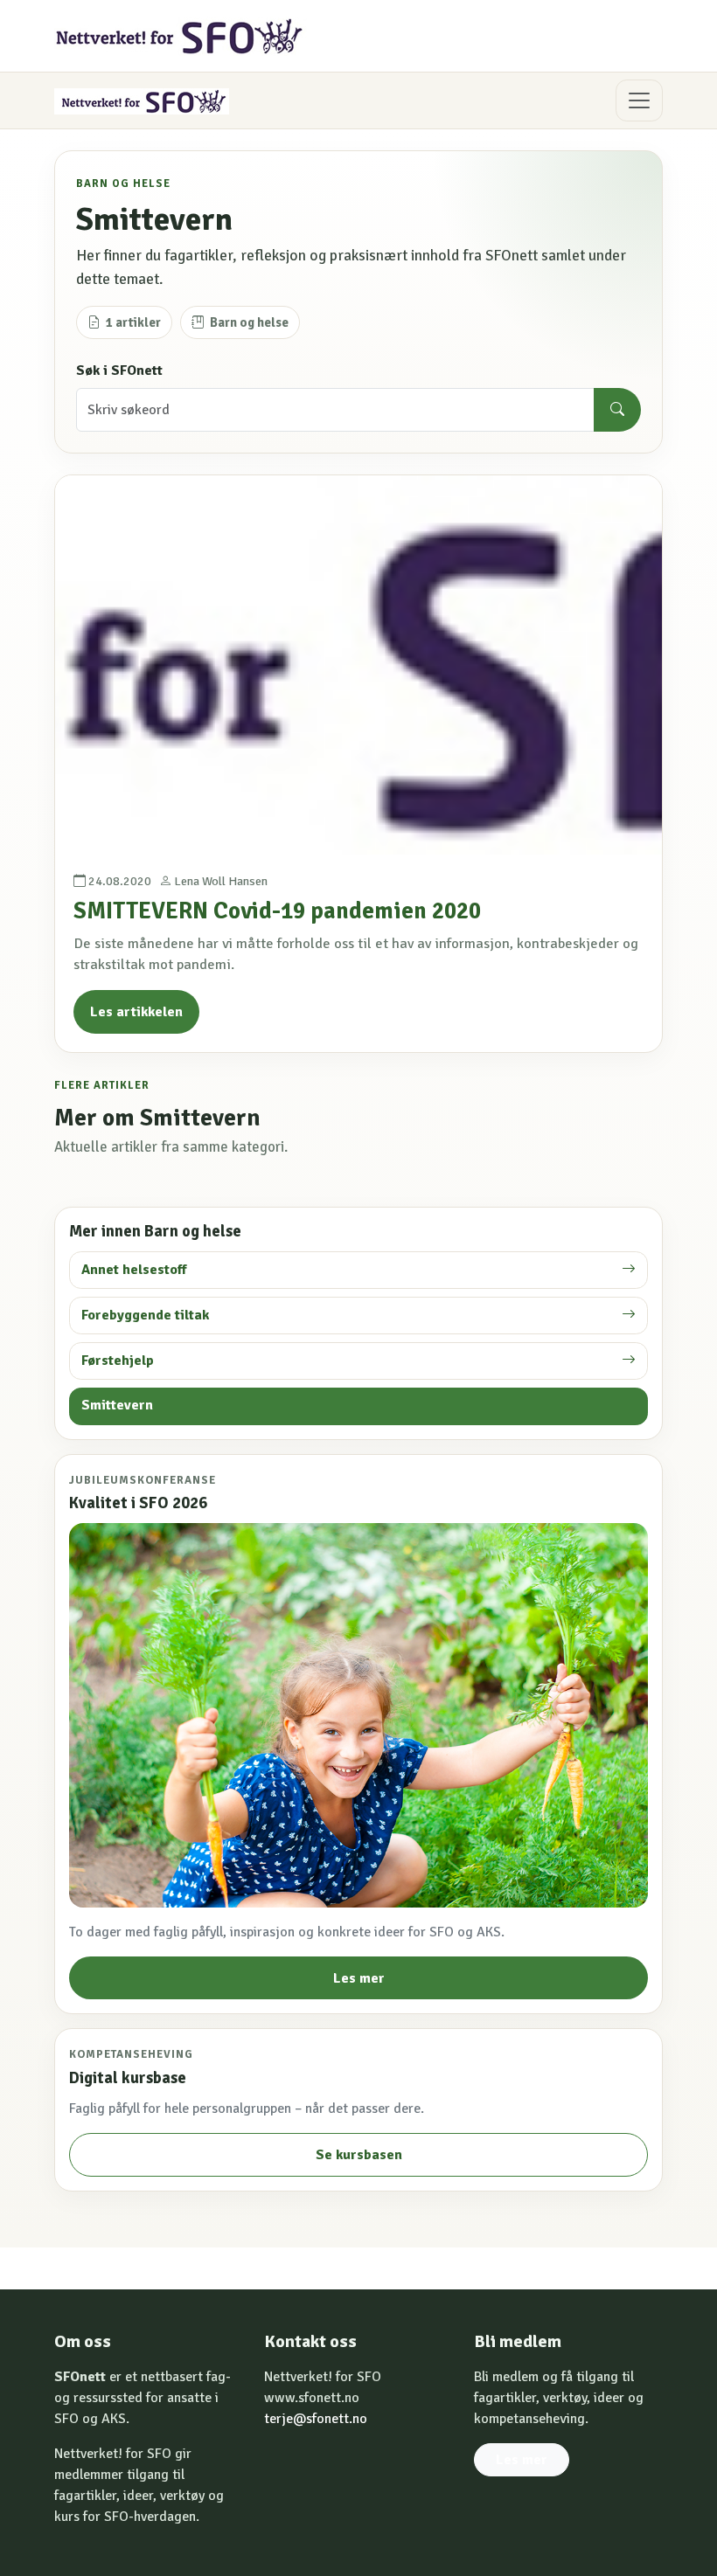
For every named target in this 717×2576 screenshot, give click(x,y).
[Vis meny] (639, 100)
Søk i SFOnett (119, 370)
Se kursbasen (359, 2155)
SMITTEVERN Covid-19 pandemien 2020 (277, 911)
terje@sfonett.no (316, 2419)
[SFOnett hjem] (181, 36)
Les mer (359, 1978)
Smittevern (117, 1405)
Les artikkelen (136, 1012)
